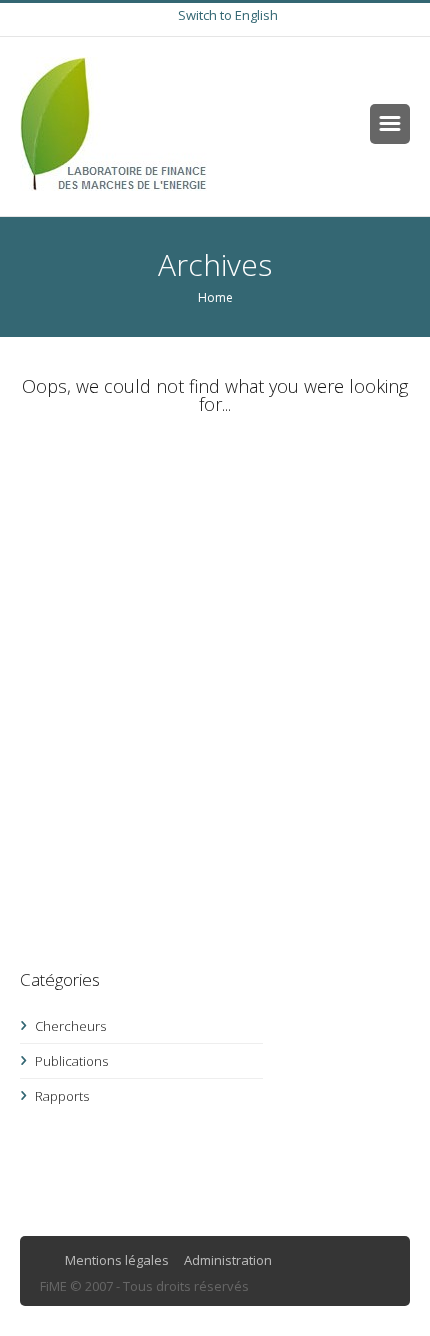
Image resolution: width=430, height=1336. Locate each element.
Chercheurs (70, 1026)
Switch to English (228, 15)
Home (215, 297)
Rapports (62, 1096)
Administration (228, 1260)
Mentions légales (117, 1260)
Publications (71, 1061)
